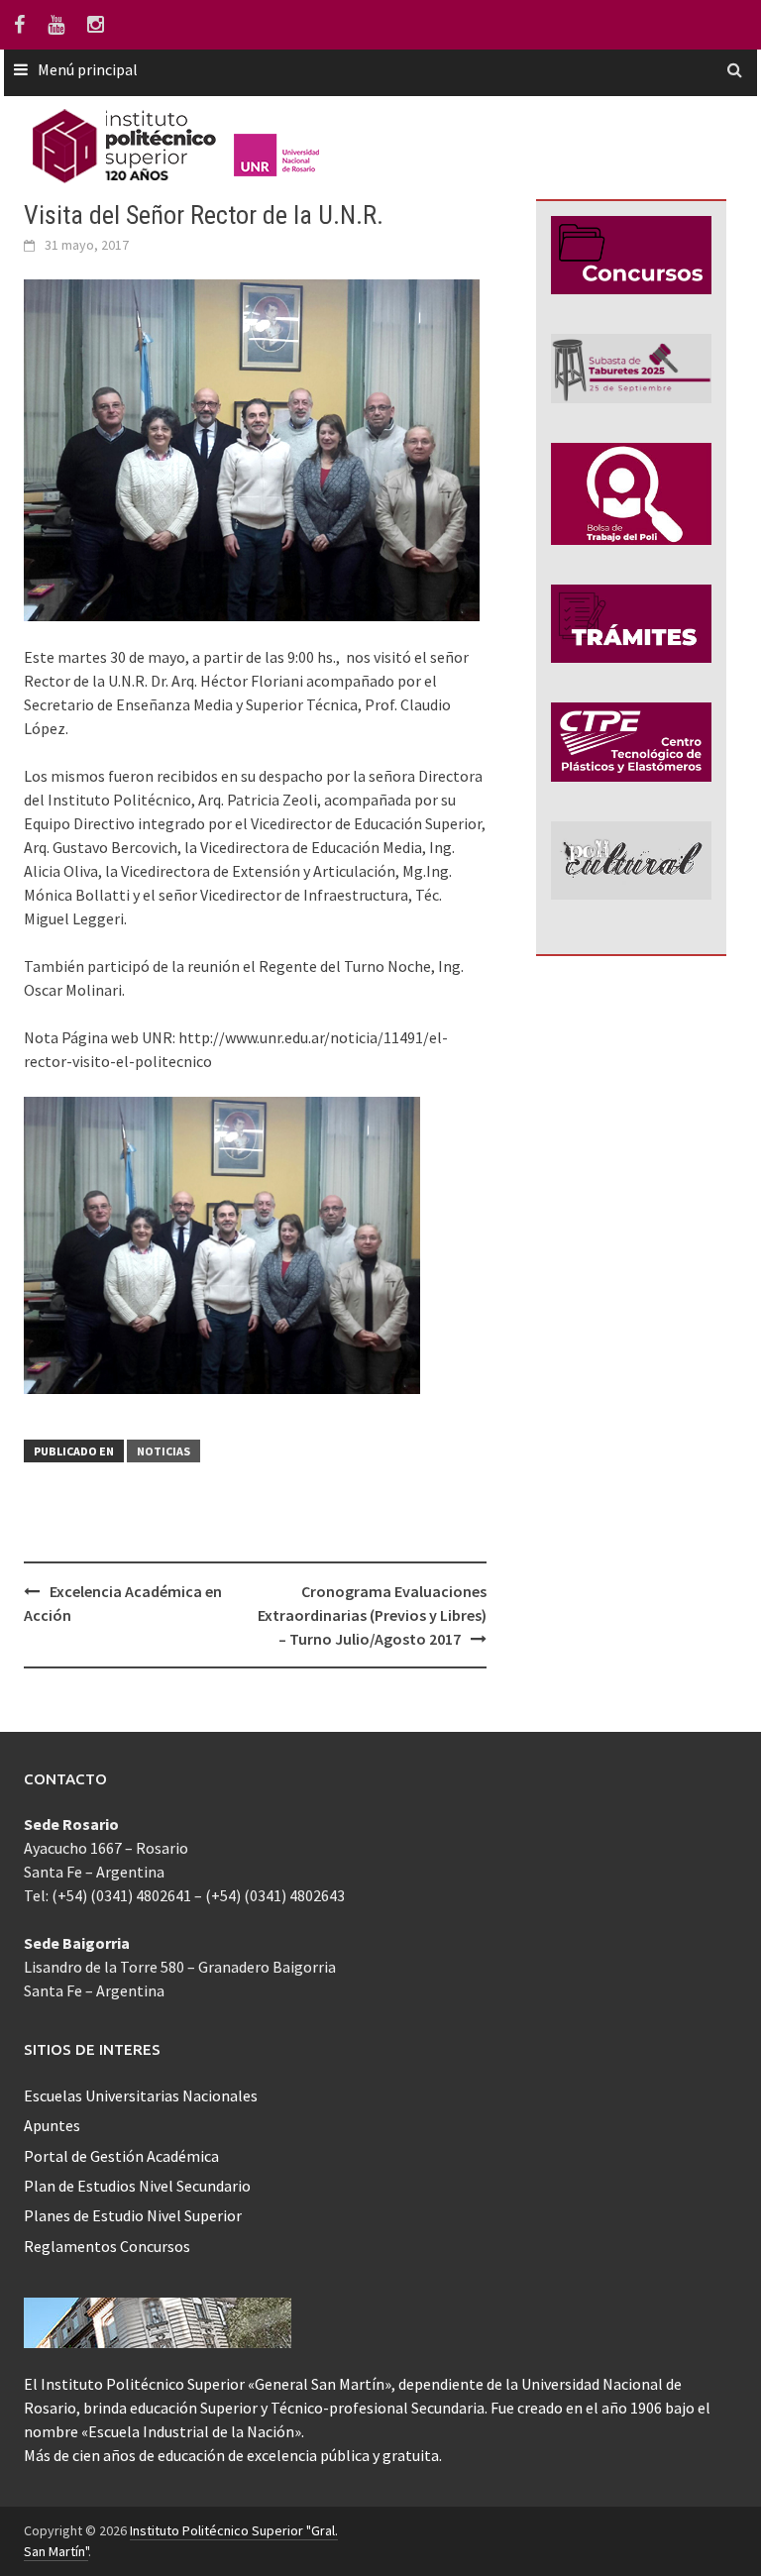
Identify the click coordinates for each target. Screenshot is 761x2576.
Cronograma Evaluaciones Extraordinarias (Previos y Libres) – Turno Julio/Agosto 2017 (372, 1615)
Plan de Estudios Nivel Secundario (137, 2186)
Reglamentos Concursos (107, 2246)
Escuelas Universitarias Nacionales (141, 2095)
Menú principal (88, 69)
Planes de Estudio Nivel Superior (133, 2215)
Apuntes (52, 2125)
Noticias (163, 1451)
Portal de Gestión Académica (121, 2156)
